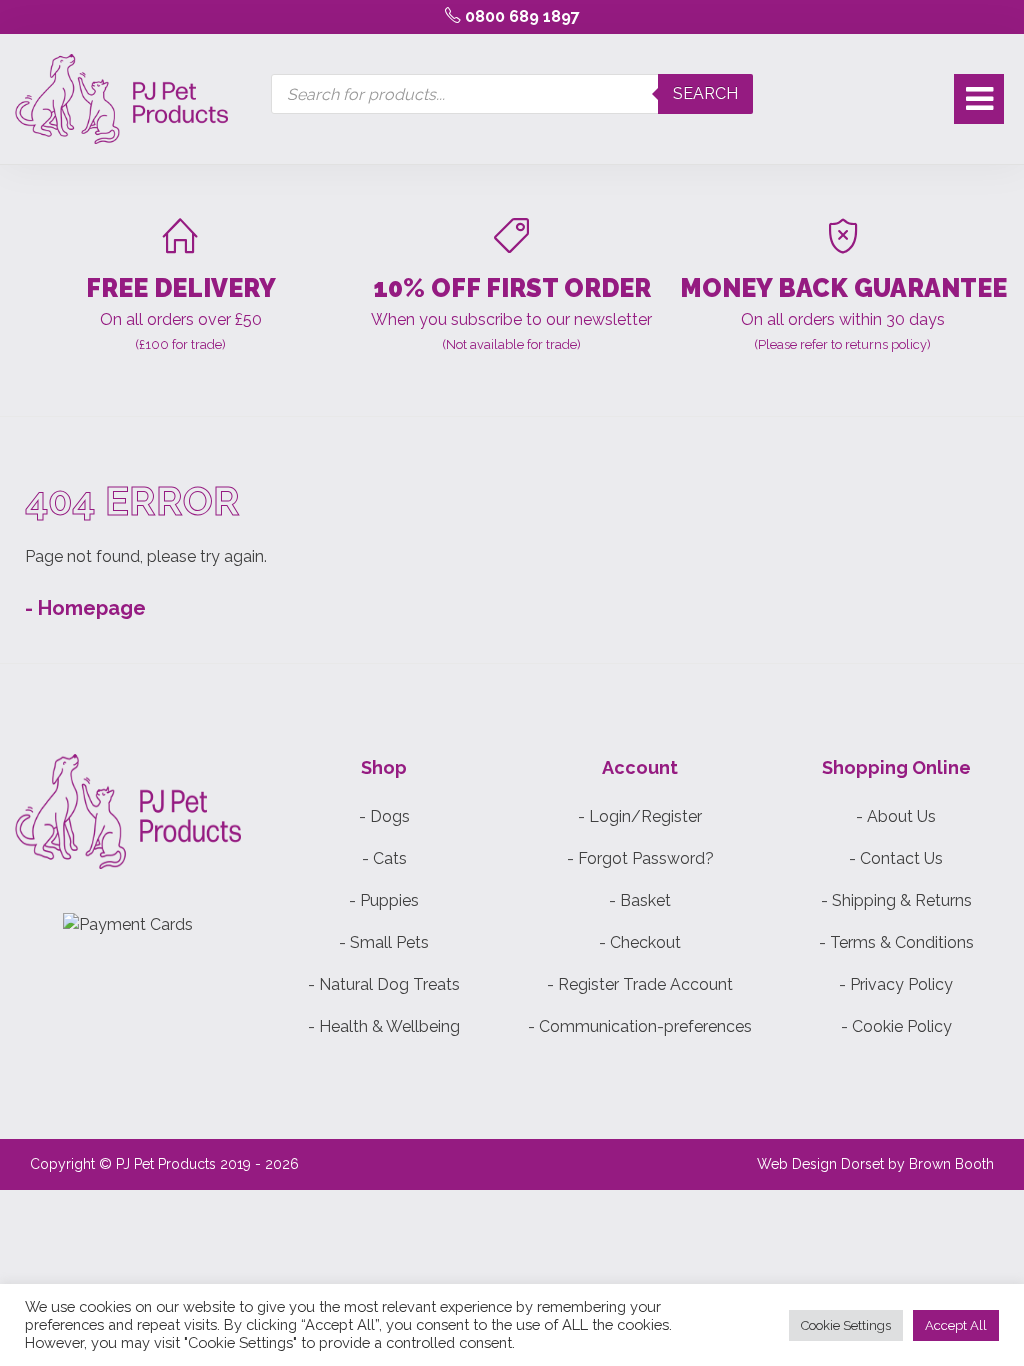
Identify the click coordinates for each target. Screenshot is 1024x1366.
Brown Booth (951, 1164)
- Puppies (384, 900)
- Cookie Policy (896, 1026)
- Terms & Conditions (896, 942)
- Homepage (85, 608)
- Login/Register (640, 816)
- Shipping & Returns (896, 900)
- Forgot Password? (640, 858)
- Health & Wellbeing (384, 1026)
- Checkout (640, 942)
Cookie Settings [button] (846, 1325)
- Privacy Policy (896, 984)
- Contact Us (896, 858)
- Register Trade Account (640, 984)
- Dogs (384, 816)
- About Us (896, 816)
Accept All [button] (956, 1325)
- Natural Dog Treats (384, 984)
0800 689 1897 (520, 16)
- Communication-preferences (640, 1026)
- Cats (384, 858)
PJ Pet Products (166, 1164)
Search (705, 93)
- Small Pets (384, 942)
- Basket (640, 900)
